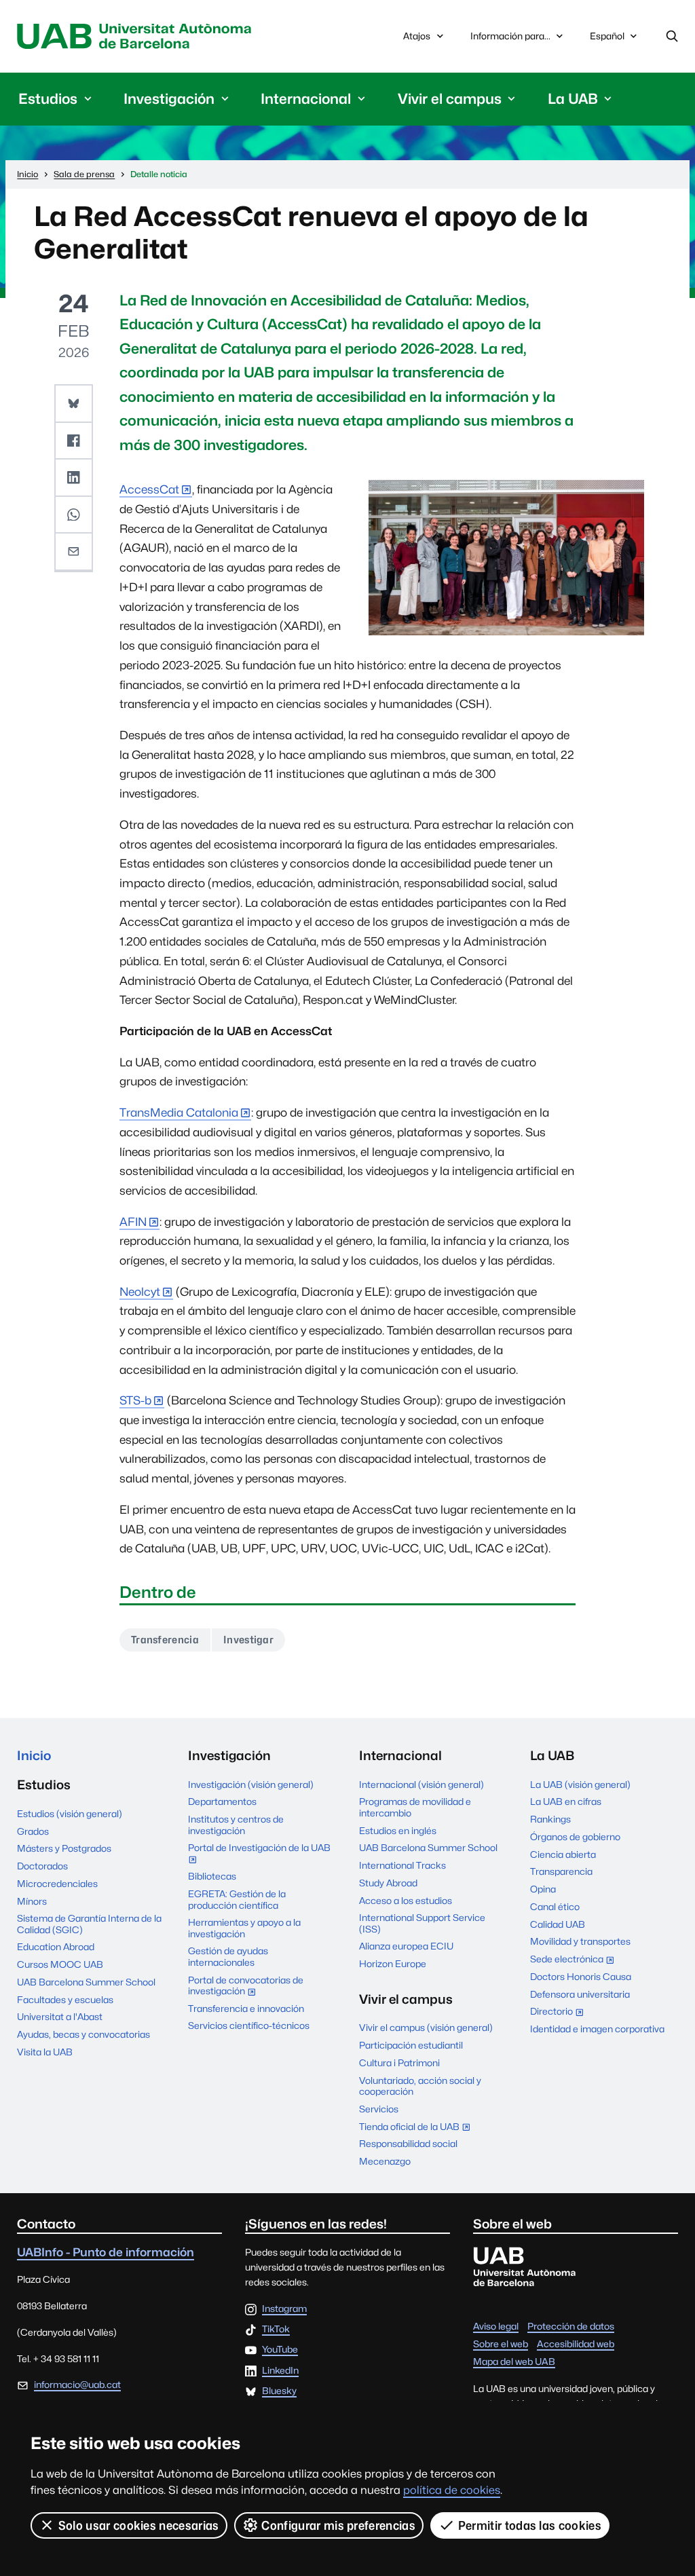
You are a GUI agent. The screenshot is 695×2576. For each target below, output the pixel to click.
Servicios (379, 2109)
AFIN (133, 1222)
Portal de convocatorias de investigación (246, 1987)
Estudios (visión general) (70, 1814)
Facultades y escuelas (65, 2000)
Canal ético (555, 1907)
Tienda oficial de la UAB (418, 2128)
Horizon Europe (393, 1964)
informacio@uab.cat (77, 2385)
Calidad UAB (558, 1924)
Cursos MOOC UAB (60, 1964)
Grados (33, 1831)
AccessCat (149, 489)
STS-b (135, 1400)
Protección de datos (571, 2326)
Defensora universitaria (580, 1994)
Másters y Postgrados (64, 1848)
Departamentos (222, 1802)
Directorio (560, 2013)
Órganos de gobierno (575, 1837)
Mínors (32, 1901)
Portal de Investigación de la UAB (259, 1855)
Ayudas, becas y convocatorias (83, 2034)
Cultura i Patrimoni (399, 2063)
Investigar (248, 1640)
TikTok (276, 2330)
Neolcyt (140, 1292)
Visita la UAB (45, 2052)
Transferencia (165, 1640)
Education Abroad (56, 1947)
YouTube (280, 2350)
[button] (73, 404)
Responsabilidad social (408, 2144)
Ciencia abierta (563, 1854)
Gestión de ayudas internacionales (228, 1956)
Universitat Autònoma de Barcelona (137, 36)
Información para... (510, 36)
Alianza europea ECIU (406, 1946)
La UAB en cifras (566, 1802)
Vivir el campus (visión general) (426, 2028)
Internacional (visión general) (421, 1785)
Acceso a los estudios (406, 1901)
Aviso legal (496, 2326)
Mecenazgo (385, 2161)
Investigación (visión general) (251, 1785)
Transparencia (561, 1871)
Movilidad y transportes (580, 1941)
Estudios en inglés (398, 1831)
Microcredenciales (57, 1884)
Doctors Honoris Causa (581, 1977)
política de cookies (452, 2490)
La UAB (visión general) (580, 1785)
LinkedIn (280, 2371)
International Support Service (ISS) (422, 1923)
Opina (543, 1889)
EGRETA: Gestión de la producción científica (237, 1899)
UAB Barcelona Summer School (86, 1982)
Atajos (417, 36)
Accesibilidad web (576, 2344)
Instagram (284, 2309)
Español (607, 40)
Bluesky (279, 2391)
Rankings (550, 1819)
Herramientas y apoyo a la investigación (244, 1928)
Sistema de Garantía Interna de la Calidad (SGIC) (89, 1924)
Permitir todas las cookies (530, 2525)
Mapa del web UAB (514, 2362)
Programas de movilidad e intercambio (415, 1807)
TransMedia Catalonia (179, 1113)
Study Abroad (388, 1883)
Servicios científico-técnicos (249, 2026)
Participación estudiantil (411, 2045)
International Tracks (402, 1865)
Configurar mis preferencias (338, 2525)
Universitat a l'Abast (60, 2017)
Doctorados (42, 1866)
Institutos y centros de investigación (236, 1825)
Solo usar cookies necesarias (139, 2525)
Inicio (34, 1755)
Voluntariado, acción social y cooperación (420, 2086)
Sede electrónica (575, 1960)
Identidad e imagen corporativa (597, 2029)
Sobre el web (501, 2344)
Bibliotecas (212, 1876)
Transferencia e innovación (246, 2009)
